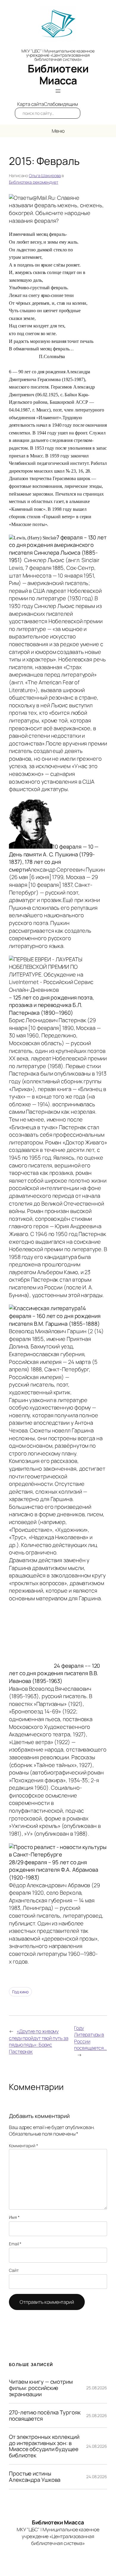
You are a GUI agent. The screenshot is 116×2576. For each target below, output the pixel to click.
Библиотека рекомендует (34, 182)
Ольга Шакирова (45, 175)
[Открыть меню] (58, 91)
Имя (14, 2217)
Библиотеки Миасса (58, 74)
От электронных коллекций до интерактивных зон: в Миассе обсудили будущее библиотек (44, 2446)
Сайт (14, 2270)
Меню (58, 131)
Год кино (20, 1992)
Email (15, 2244)
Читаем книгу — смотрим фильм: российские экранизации (41, 2388)
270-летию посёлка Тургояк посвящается (45, 2415)
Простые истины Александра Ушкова (35, 2477)
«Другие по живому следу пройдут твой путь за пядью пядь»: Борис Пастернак (39, 2041)
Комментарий (23, 2146)
